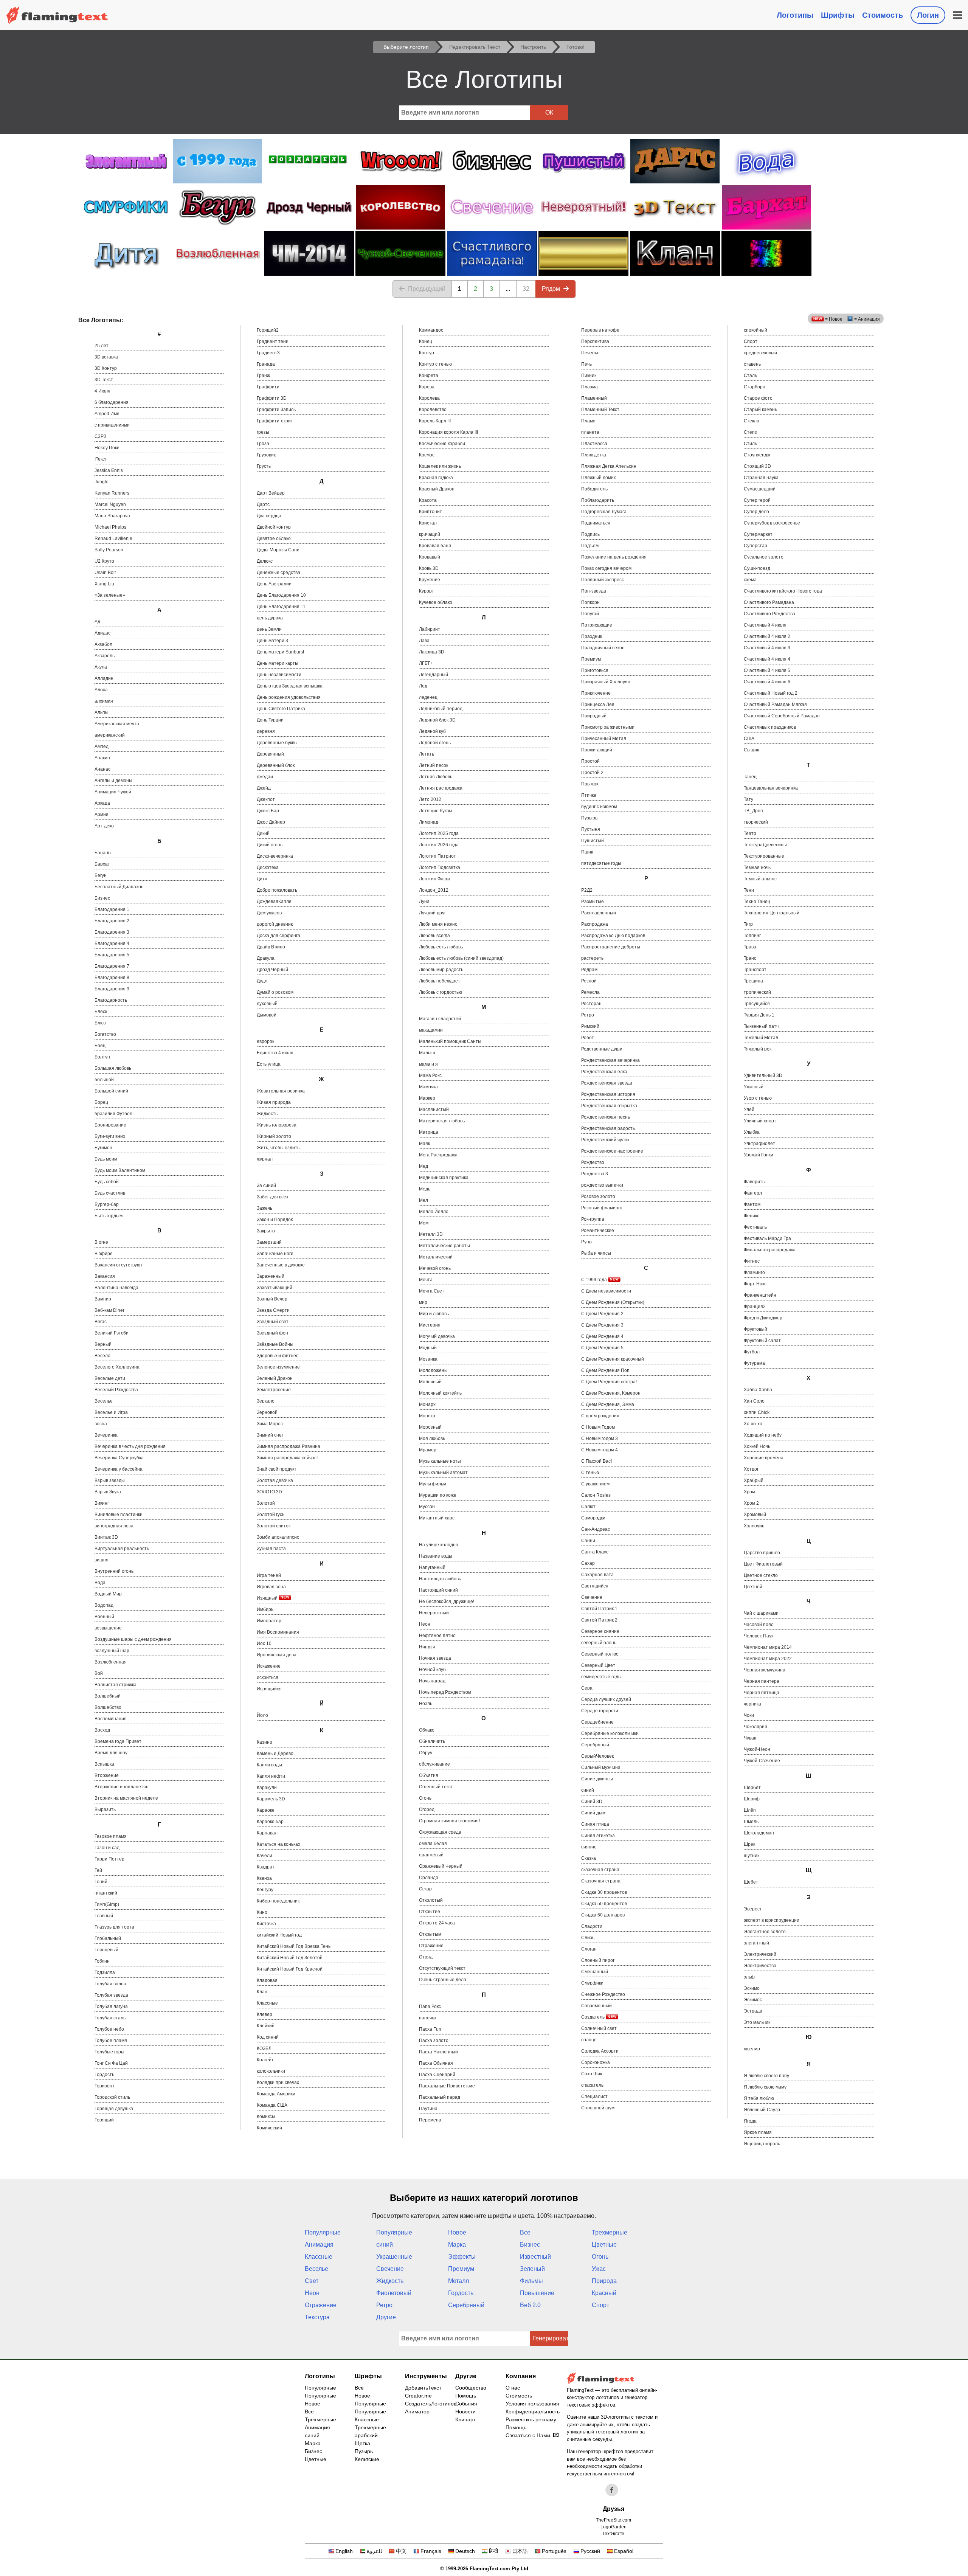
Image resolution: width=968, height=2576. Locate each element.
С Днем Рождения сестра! (609, 1382)
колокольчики (271, 2071)
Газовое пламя (111, 1836)
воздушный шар (112, 1651)
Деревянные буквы (277, 743)
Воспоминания (111, 1719)
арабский (366, 2435)
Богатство (105, 1034)
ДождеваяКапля (274, 902)
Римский (590, 1026)
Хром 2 (751, 1503)
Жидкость (267, 1114)
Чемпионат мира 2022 (768, 1659)
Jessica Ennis (109, 470)
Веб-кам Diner (109, 1310)
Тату (748, 799)
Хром (749, 1492)
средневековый (760, 353)
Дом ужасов (269, 913)
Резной (589, 981)
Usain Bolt (105, 573)
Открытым (430, 1934)
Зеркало (266, 1401)
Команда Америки (276, 2094)
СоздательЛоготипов (431, 2404)
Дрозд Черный (272, 970)
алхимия (104, 701)
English (344, 2551)
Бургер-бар (107, 1204)
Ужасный (754, 1087)
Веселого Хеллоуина (117, 1367)
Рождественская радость (608, 1128)
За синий (266, 1186)
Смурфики (592, 1983)
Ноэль (426, 1704)
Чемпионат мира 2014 (768, 1647)
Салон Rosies (596, 1495)
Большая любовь (113, 1068)
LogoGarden (614, 2527)
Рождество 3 (595, 1174)
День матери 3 (272, 641)
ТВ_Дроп (753, 811)
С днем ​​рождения (600, 1416)
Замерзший (269, 1242)
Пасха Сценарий (437, 2075)
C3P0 (100, 436)
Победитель (594, 489)
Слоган (589, 1949)
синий (588, 1790)
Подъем (590, 546)
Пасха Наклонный (438, 2052)
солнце (589, 2040)
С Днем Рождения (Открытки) (613, 1302)
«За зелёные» (110, 595)
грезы (263, 432)
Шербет (752, 1788)
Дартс (263, 504)
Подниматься (596, 523)
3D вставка (106, 357)
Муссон (427, 1507)
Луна (424, 902)
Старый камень (760, 410)
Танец (750, 777)
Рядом (551, 289)
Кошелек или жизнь (440, 466)
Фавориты (755, 1182)
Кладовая (267, 1980)
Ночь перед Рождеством (445, 1692)
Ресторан (591, 1004)
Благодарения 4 (112, 943)
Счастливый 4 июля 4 (767, 659)
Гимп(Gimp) (107, 1904)
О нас (513, 2388)
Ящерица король (762, 2144)
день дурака (270, 618)
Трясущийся (757, 1004)
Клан (262, 1992)
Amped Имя (107, 414)
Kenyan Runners (112, 493)
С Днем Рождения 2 (602, 1314)
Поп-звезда (594, 591)
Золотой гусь (271, 1515)
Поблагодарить (598, 500)
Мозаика (428, 1359)
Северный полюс (600, 1654)
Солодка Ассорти (600, 2051)
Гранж (263, 376)
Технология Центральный (772, 913)
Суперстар (755, 546)
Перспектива (595, 341)
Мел (423, 1200)
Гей (98, 1870)
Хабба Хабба (758, 1390)
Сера (587, 1688)
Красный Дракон (437, 489)
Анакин (102, 758)
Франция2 (755, 1307)
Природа (604, 2281)
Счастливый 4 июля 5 (767, 670)
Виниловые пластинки (119, 1515)
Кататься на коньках (278, 1844)
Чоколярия (755, 1727)
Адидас (102, 633)
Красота (428, 500)
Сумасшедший (760, 489)
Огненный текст (436, 1787)
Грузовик (266, 455)
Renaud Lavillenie (113, 538)
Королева (429, 398)
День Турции (270, 720)
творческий (756, 822)
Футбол (752, 1352)
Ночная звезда (435, 1658)
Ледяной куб (432, 731)
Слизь (588, 1938)
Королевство (433, 410)
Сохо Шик (592, 2074)
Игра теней (269, 1575)
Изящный (268, 1598)
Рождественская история (608, 1094)
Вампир (103, 1299)
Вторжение (107, 1775)
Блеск (101, 1012)
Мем (424, 1223)
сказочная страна (600, 1870)
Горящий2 (268, 330)
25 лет (102, 346)
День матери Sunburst (280, 652)
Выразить (105, 1809)
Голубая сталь (110, 2018)
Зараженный (271, 1276)
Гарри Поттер (109, 1859)
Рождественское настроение (612, 1151)
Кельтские (367, 2459)
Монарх (427, 1404)
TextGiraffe (613, 2534)
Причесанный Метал (604, 739)
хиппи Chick (757, 1412)
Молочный (430, 1382)
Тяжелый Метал (761, 1038)
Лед (423, 686)
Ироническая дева (277, 1655)
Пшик (587, 852)
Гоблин (102, 1961)
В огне (101, 1242)
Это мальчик (757, 2022)
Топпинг (752, 936)
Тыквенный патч (761, 1026)
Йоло (262, 1715)
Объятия (429, 1775)
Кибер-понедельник (278, 1901)
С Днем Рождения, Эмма (608, 1404)
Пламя (588, 421)
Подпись (590, 534)
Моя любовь (432, 1439)
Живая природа (274, 1102)
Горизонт (105, 2086)
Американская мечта (117, 724)
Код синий (268, 2037)
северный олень (599, 1643)
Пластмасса (594, 444)
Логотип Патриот (437, 856)
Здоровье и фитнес (278, 1356)
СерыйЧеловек (597, 1756)
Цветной (753, 1587)
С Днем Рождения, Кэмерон (611, 1393)
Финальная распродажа (770, 1250)
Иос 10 (264, 1643)
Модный (428, 1348)
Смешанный (595, 1972)
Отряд (426, 1957)
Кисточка (266, 1924)
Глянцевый (106, 1950)
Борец (101, 1102)
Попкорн (590, 602)
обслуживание (434, 1764)
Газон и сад (107, 1848)
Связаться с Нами (528, 2435)
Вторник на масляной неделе (126, 1798)
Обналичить (432, 1741)
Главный (104, 1916)
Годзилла (105, 1972)
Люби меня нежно (438, 924)
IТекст (101, 459)
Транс (750, 958)
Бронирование (110, 1125)
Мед (423, 1166)
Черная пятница (762, 1693)
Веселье (104, 1401)
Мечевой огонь (435, 1268)
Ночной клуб (432, 1670)
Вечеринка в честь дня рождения (130, 1446)
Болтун (102, 1057)
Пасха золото (434, 2041)
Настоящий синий (438, 1590)
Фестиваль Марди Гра (767, 1238)
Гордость (104, 2075)
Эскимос (753, 2000)
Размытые (593, 902)
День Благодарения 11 (281, 607)
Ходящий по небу (763, 1435)
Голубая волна (110, 1984)
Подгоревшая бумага (604, 512)
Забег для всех (273, 1197)
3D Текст (104, 380)
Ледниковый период (441, 709)
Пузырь (589, 818)
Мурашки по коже (438, 1495)
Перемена (430, 2120)
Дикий (263, 833)
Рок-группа (593, 1219)
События (466, 2404)
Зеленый (532, 2269)
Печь (586, 364)
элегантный (756, 1943)
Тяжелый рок (758, 1049)
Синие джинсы (597, 1779)
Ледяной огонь (435, 743)
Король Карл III (435, 421)
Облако (427, 1730)
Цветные (604, 2245)
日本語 (520, 2551)
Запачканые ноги (275, 1254)
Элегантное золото (765, 1932)
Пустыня (591, 829)
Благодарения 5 (112, 955)
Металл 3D (431, 1234)
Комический (269, 2128)
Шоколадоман (759, 1833)
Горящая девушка (114, 2109)
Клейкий (266, 2026)
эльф (749, 1977)
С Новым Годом (598, 1427)
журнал (265, 1159)
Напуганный (432, 1567)
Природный (594, 716)
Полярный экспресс (603, 580)
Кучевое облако (436, 602)
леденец (428, 697)
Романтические (598, 1231)
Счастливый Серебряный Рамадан (782, 716)
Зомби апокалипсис (278, 1537)
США (749, 739)
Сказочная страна (601, 1881)
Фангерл (753, 1193)
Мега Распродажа (438, 1155)
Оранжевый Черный (441, 1866)
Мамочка (428, 1087)
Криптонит (430, 512)
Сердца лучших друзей (606, 1699)
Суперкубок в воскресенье (772, 523)
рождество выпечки (602, 1185)
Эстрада (753, 2011)
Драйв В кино (271, 947)
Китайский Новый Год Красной (290, 1969)
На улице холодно (439, 1545)
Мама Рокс (430, 1075)
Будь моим (106, 1159)
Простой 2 (592, 773)
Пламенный (594, 398)
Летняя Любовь (436, 777)
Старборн (755, 387)
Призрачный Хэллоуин (606, 682)
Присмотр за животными (608, 727)
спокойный (755, 330)
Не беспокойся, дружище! (447, 1601)
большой (104, 1080)
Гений (101, 1882)
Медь (425, 1189)
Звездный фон (272, 1333)
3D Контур (106, 368)
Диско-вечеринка (275, 856)
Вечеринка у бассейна (119, 1469)
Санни (588, 1541)
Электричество (760, 1966)
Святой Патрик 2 (599, 1620)
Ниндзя (427, 1647)
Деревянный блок (276, 765)
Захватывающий (275, 1288)
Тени (749, 890)
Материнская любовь (442, 1121)
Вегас (101, 1322)
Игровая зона (271, 1587)
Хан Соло (754, 1401)
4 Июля (102, 391)
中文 (401, 2551)
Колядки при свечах (278, 2083)
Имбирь (265, 1609)
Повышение (537, 2293)
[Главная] (57, 15)
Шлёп (750, 1810)
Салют (588, 1507)
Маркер (427, 1098)
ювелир (752, 2049)
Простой (590, 761)
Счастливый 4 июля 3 (767, 648)
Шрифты (838, 15)
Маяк (424, 1144)
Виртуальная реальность (122, 1549)
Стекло (752, 421)
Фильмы (531, 2281)
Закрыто (266, 1231)
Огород (427, 1809)
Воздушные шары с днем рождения (133, 1639)
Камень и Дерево (275, 1754)
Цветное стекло (761, 1575)
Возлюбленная (111, 1662)
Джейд (264, 788)
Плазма (589, 387)
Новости (465, 2412)
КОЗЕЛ (264, 2048)
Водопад (104, 1605)
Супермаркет (758, 534)
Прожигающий (597, 750)
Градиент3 (268, 353)
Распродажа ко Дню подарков (613, 936)
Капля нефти (271, 1776)
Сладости (592, 1926)
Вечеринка (106, 1435)
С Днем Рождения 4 (602, 1336)
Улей (749, 1110)
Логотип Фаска (435, 879)
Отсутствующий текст (442, 1968)
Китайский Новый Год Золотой (290, 1958)
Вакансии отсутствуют (119, 1265)
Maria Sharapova (112, 516)
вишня (102, 1560)
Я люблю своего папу (766, 2076)
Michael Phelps (110, 527)
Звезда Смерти (273, 1310)
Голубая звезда (111, 1995)
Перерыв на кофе (600, 330)
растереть (592, 958)
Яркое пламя (758, 2132)
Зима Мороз (270, 1424)
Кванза (264, 1878)
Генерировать (550, 2338)
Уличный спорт (760, 1121)
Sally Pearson (109, 550)
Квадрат (266, 1867)
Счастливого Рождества (769, 614)
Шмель (751, 1822)
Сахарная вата (597, 1575)
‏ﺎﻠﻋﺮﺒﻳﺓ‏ (374, 2551)
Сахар (588, 1563)
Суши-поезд (757, 568)
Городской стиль (112, 2097)
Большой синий (111, 1091)
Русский (590, 2551)
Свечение (592, 1597)
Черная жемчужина (765, 1670)
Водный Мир (108, 1594)
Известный (535, 2257)
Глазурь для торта (114, 1927)
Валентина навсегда (116, 1288)
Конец (426, 341)
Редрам (589, 970)
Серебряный (595, 1745)
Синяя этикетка (598, 1836)
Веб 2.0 (530, 2305)
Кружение (430, 580)
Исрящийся (269, 1689)
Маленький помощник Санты (450, 1041)
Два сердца (269, 516)
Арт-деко (104, 826)
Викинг (102, 1503)
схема (750, 580)
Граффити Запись (276, 410)
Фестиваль (755, 1227)
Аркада (102, 803)
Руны (587, 1242)
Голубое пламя (111, 2041)
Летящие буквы (436, 811)
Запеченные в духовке (281, 1265)
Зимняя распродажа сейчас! (287, 1458)
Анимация (319, 2245)
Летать (427, 754)
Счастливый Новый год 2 (771, 693)
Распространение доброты (611, 947)
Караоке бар (270, 1822)
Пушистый (593, 841)
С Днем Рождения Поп (605, 1370)
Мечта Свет (432, 1291)
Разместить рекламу (531, 2419)
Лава (424, 641)
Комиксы (266, 2117)
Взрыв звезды (110, 1480)
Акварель (105, 656)
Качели (264, 1856)
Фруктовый (755, 1329)
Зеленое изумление (278, 1367)
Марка (457, 2245)
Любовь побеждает (440, 981)
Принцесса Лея (598, 705)
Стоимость (883, 15)
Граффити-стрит (275, 421)
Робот (588, 1038)
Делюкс (265, 561)
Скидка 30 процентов (604, 1892)
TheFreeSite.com (614, 2520)
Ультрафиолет (759, 1144)
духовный (267, 1004)
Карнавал (267, 1833)
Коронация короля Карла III (448, 432)
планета (590, 432)
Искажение (269, 1666)
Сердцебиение (597, 1722)
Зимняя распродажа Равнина (289, 1446)
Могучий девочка (437, 1336)
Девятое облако (274, 538)
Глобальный (108, 1938)
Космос (427, 455)
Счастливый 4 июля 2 (767, 636)
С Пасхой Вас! (596, 1461)
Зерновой (267, 1412)
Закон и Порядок (275, 1220)
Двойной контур (274, 527)
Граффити (268, 387)
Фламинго (754, 1272)
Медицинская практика (444, 1178)
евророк (265, 1041)
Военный (104, 1617)
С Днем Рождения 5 (602, 1348)
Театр (750, 833)
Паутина (428, 2109)
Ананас (102, 769)
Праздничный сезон (603, 648)
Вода (100, 1583)
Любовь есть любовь (441, 947)
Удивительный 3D (763, 1075)
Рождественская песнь (606, 1117)
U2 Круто (104, 561)
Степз (750, 432)
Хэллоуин (754, 1526)
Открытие (430, 1912)
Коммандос (431, 330)
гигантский (106, 1893)
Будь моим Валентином (120, 1170)
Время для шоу (111, 1753)
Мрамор (428, 1450)
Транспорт (755, 970)
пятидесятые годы (601, 863)
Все (525, 2232)
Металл (458, 2281)
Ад (97, 622)
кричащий (430, 534)
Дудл (262, 981)
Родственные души (602, 1049)
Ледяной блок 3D (437, 720)
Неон (425, 1624)
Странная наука (761, 478)
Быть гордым (109, 1216)
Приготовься (595, 670)
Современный (596, 2006)
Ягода (750, 2121)
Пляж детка (594, 455)
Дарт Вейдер (271, 493)
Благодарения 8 (112, 978)
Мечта (426, 1280)
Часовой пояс (759, 1625)
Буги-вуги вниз (110, 1136)
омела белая (433, 1844)
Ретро (588, 1015)
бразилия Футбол (113, 1114)
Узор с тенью (758, 1098)
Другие (386, 2317)
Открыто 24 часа (437, 1923)
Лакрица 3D (432, 652)
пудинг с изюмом (599, 807)
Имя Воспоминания (278, 1632)
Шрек (749, 1844)
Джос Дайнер (271, 822)
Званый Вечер (272, 1299)
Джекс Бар (268, 811)
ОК (549, 113)
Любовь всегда (434, 936)
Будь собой (107, 1182)
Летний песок (434, 765)
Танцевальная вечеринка (771, 788)
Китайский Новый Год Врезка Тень (294, 1946)
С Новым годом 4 (600, 1450)
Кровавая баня (435, 546)
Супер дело (756, 512)
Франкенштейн (760, 1295)
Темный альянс (760, 879)
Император (269, 1621)
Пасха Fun (430, 2029)
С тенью (590, 1473)
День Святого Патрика (281, 709)
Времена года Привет (118, 1741)
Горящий (104, 2120)
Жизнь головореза (277, 1125)
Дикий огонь (270, 845)
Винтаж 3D (106, 1537)
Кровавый (430, 557)
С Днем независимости (606, 1291)
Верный (103, 1344)
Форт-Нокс (755, 1284)
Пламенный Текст (600, 410)
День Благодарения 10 (281, 595)
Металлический (436, 1257)
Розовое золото (598, 1196)
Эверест (753, 1909)
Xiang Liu (104, 584)
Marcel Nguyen (110, 504)
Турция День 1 (759, 1015)
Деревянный (270, 754)
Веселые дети (110, 1378)
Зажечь (264, 1208)
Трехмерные (610, 2232)
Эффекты (462, 2257)
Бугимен (103, 1148)
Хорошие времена (764, 1458)
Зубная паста (271, 1549)
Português (554, 2551)
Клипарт (465, 2419)
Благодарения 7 (112, 966)
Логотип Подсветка (440, 867)
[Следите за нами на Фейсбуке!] (612, 2490)
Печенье (590, 353)
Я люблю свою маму (765, 2087)
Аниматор (417, 2412)
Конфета (429, 376)
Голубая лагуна (111, 2006)
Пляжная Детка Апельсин (609, 466)
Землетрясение (274, 1390)
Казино (264, 1742)
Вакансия (105, 1276)
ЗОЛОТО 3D (269, 1492)
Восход (102, 1730)
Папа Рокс (430, 2006)
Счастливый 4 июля (765, 625)
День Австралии (274, 584)
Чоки (749, 1715)
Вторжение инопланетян (122, 1787)
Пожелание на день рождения (614, 557)
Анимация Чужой (113, 792)
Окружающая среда (440, 1832)
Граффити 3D (272, 398)
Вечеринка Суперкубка (119, 1458)
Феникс (752, 1216)
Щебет (751, 1882)
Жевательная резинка (281, 1091)
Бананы (103, 853)
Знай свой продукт (277, 1469)
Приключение (596, 693)
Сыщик (751, 750)
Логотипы (795, 15)
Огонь (425, 1798)
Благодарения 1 (112, 909)
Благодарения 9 (112, 989)
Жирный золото (274, 1136)
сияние (589, 1847)
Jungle (102, 482)
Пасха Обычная (436, 2063)
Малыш (427, 1053)
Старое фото (758, 398)
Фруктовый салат (762, 1341)
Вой (99, 1673)
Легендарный (434, 675)
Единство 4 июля (275, 1053)
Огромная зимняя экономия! (449, 1821)
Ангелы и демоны (113, 781)
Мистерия (430, 1325)
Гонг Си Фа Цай (111, 2063)
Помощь (466, 2396)
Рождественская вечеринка (610, 1060)
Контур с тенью (435, 364)
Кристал (428, 523)
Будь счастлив (110, 1193)
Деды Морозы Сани (278, 550)
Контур (427, 353)
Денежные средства (278, 573)
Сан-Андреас (596, 1529)
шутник (752, 1856)
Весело (102, 1356)
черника (752, 1704)
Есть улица (269, 1064)
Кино (262, 1912)
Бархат (102, 864)
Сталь (750, 376)
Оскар (425, 1889)
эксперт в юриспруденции (772, 1920)
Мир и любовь (434, 1314)
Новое (457, 2232)
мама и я (428, 1064)
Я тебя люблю (759, 2098)
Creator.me (418, 2396)
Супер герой (757, 500)
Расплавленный (599, 913)
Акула (101, 667)
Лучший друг (432, 913)
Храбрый (754, 1480)
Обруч (426, 1753)
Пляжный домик (598, 478)
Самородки (593, 1518)
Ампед (102, 746)
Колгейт (265, 2060)
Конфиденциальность (533, 2412)
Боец (100, 1046)
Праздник (592, 636)
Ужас (599, 2269)
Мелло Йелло (434, 1212)
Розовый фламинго (602, 1208)
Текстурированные (764, 856)
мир (423, 1302)
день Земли (269, 629)
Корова (427, 387)
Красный (604, 2293)
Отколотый (431, 1900)
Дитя (262, 879)
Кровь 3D (429, 568)
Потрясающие (597, 625)
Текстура (317, 2317)
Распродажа (595, 924)
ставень (752, 364)
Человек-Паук (759, 1636)
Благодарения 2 (112, 921)
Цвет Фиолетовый (763, 1564)
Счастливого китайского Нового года (783, 591)
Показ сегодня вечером (606, 568)
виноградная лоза (114, 1526)
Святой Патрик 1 (599, 1609)
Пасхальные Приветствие (447, 2086)
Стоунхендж (757, 455)
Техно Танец (757, 902)
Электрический (760, 1954)
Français (431, 2551)
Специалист (594, 2096)
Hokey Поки (107, 448)
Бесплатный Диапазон (119, 887)
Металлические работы (444, 1246)
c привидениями (112, 425)
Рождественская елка (604, 1072)
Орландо (429, 1878)
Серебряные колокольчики (610, 1733)
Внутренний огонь (114, 1571)
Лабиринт (430, 629)
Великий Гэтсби (112, 1333)
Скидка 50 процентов (604, 1904)
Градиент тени (273, 341)
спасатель (592, 2085)
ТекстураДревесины (765, 845)
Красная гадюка (436, 478)
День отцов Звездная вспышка (290, 686)
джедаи (265, 777)
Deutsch (465, 2551)
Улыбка (752, 1132)
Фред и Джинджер (763, 1318)
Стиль (750, 444)
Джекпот (266, 799)
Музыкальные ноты (440, 1461)
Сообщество (471, 2388)
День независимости (279, 675)
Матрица (429, 1132)
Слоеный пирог (598, 1960)
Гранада (266, 364)
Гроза (263, 444)
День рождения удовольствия (289, 697)
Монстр (427, 1416)
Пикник (589, 376)
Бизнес (102, 898)
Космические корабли (442, 444)
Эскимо (752, 1988)
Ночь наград (432, 1681)
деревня (266, 731)
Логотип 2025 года (439, 833)
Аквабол (103, 644)
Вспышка (104, 1764)
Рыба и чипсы (596, 1253)
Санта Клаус (595, 1552)
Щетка (362, 2443)
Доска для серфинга (278, 936)
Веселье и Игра (111, 1412)
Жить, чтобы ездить (278, 1148)
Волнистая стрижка (116, 1685)
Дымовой (267, 1015)
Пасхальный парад (440, 2097)
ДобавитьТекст (423, 2388)
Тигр (748, 924)
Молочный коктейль (440, 1393)
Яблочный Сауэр (762, 2110)
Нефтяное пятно (437, 1636)
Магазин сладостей (440, 1019)
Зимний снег (270, 1435)
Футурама (754, 1363)
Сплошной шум (598, 2108)
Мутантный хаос (437, 1518)
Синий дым (593, 1813)
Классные (267, 2003)
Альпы (102, 712)
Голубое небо (109, 2029)
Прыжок (590, 784)
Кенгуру (265, 1890)
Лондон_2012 (434, 890)
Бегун (101, 875)
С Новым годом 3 (600, 1439)
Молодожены (433, 1370)
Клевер (264, 2014)
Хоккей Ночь (757, 1446)
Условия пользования (532, 2404)
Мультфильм (433, 1484)
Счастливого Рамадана (769, 602)
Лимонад (429, 822)
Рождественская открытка (609, 1106)
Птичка (589, 795)
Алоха (101, 690)
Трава (750, 947)
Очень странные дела (443, 1980)
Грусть (264, 466)
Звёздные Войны (275, 1344)
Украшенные (394, 2257)
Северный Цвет (598, 1665)
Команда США (272, 2105)
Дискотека (268, 867)
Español (624, 2551)
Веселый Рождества (116, 1390)
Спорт (751, 341)
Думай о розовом (275, 992)
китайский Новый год (279, 1935)
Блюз (100, 1023)
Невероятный (434, 1613)
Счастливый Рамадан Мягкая (775, 705)
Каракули (267, 1788)
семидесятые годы (601, 1677)
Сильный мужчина (601, 1768)
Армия (102, 815)
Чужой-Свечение (762, 1761)
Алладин (104, 678)
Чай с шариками (761, 1613)
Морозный (430, 1427)
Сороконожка (596, 2062)
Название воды (436, 1556)
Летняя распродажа (441, 788)
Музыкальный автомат (443, 1473)
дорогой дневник (275, 924)
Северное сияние (600, 1631)
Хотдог (751, 1469)
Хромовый (755, 1515)
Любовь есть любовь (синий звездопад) (461, 958)
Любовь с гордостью (441, 992)
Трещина (753, 981)
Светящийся (595, 1586)
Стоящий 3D (757, 466)
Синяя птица (595, 1824)
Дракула (266, 958)
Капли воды (269, 1765)
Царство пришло (762, 1553)
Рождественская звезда (607, 1083)
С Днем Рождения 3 (602, 1325)
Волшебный (108, 1696)
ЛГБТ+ (426, 663)
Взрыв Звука (108, 1492)
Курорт (427, 591)
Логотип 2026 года (439, 845)
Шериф (752, 1799)
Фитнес (752, 1261)
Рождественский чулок (605, 1140)
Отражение (431, 1946)
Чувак (750, 1738)
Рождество (593, 1162)
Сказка (589, 1858)
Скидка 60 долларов (603, 1915)
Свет (312, 2281)
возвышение (108, 1628)
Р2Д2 (587, 890)
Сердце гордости (600, 1711)
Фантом (752, 1204)
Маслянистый (434, 1110)
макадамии (431, 1030)
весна (101, 1424)
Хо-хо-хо (753, 1424)
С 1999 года (595, 1280)
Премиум (591, 659)
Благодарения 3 (112, 932)
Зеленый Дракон (275, 1378)
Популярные (323, 2232)
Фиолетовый (394, 2293)
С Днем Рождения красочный (613, 1359)
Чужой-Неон (757, 1749)
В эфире (104, 1254)
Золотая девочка (275, 1480)
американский (110, 735)
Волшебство (108, 1707)
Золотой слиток (274, 1526)
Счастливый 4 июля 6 (767, 682)
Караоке (266, 1810)
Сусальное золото (764, 557)
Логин (928, 15)
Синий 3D (592, 1802)
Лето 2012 (430, 799)
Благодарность (111, 1000)
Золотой (266, 1503)
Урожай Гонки (759, 1155)
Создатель (593, 2017)
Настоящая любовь (440, 1579)
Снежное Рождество (603, 1994)
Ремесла (590, 992)
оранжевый (431, 1855)
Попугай (590, 614)
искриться (268, 1678)
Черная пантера (762, 1681)
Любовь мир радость (441, 970)
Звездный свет (273, 1322)
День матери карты (278, 663)
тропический (757, 992)
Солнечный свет (599, 2028)
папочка (428, 2018)
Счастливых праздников (770, 727)
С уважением (595, 1484)
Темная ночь (757, 867)
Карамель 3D (271, 1799)
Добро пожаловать (277, 890)
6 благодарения (112, 402)
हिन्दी (493, 2551)
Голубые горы (109, 2052)
